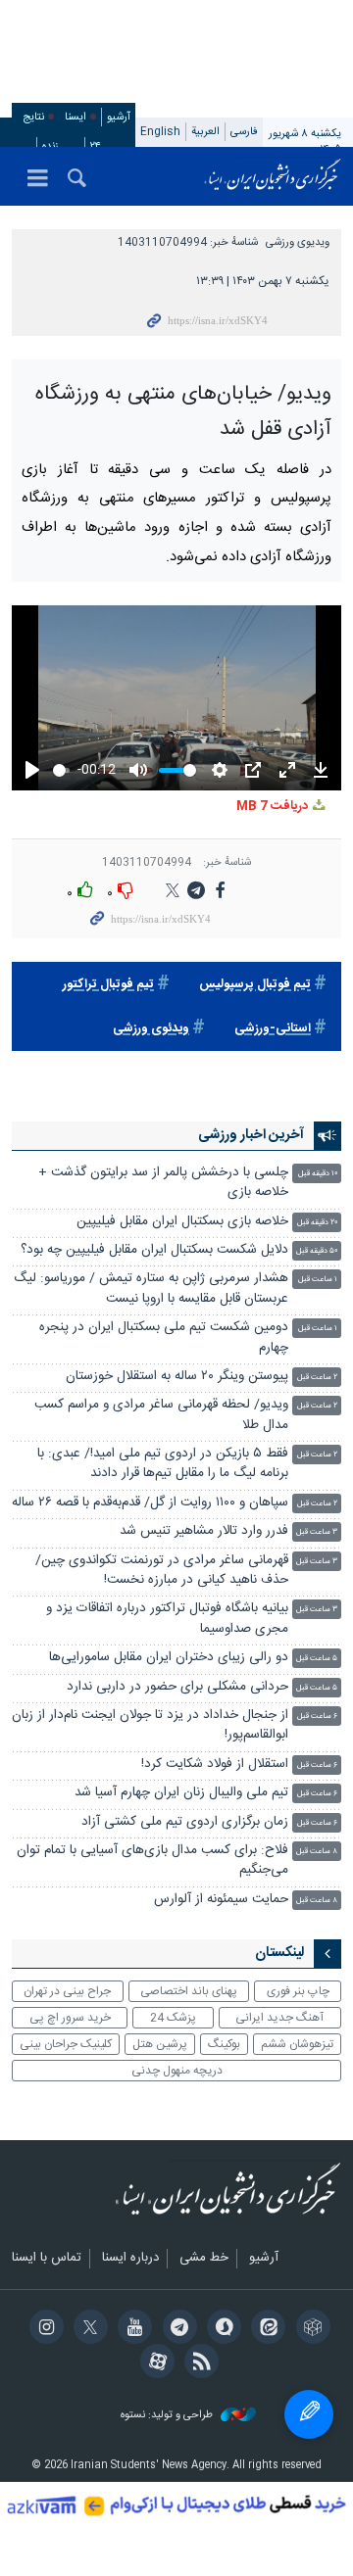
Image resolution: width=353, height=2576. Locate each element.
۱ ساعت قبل (318, 1280)
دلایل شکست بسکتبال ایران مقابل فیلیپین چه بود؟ (154, 1250)
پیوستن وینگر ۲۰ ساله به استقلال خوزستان (177, 1377)
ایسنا (273, 176)
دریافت (274, 807)
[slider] (61, 770)
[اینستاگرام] (43, 2329)
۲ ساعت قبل (317, 1378)
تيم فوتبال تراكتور (108, 985)
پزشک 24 (173, 2018)
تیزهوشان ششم (297, 2044)
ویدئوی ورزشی (151, 1029)
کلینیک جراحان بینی (66, 2044)
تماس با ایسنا (47, 2259)
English (160, 132)
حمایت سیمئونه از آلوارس (221, 1900)
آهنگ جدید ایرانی (279, 2018)
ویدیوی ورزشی (298, 242)
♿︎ (309, 2414)
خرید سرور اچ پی (70, 2018)
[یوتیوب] (132, 2329)
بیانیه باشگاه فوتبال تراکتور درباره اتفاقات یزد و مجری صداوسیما (167, 1619)
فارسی (244, 132)
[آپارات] (154, 2363)
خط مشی (204, 2259)
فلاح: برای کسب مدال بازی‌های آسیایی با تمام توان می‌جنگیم (152, 1860)
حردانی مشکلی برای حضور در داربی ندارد (177, 1687)
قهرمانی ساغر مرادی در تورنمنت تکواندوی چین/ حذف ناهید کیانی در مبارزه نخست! (162, 1571)
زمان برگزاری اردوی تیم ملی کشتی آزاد (185, 1822)
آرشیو (119, 117)
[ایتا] (265, 2329)
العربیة (205, 132)
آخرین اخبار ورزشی (251, 1135)
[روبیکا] (309, 2329)
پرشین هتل (160, 2044)
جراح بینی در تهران (67, 1991)
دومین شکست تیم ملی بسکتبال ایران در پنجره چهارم (164, 1337)
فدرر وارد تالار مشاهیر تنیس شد (202, 1531)
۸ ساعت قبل (317, 1852)
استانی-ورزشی (273, 1029)
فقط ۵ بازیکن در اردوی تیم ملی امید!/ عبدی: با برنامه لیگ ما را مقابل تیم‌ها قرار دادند (163, 1464)
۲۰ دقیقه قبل (317, 1223)
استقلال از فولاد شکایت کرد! (215, 1765)
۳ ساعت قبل (317, 1532)
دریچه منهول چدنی (177, 2071)
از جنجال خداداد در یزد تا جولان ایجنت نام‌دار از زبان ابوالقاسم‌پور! (150, 1725)
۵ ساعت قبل (317, 1659)
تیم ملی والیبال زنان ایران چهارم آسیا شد (181, 1793)
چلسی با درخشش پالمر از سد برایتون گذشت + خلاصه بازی (163, 1183)
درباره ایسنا (130, 2259)
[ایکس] (88, 2329)
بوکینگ (224, 2044)
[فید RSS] (199, 2363)
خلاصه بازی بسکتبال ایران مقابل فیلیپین (182, 1222)
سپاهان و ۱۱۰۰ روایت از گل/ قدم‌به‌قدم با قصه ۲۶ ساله (150, 1503)
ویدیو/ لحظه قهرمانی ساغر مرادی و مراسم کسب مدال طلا (161, 1415)
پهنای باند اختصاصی (189, 1991)
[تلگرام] (176, 2329)
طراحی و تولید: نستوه (168, 2416)
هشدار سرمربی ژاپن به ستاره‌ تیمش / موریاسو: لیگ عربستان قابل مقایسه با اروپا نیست (151, 1288)
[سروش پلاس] (221, 2329)
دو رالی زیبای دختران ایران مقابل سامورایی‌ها (169, 1658)
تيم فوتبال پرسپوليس (255, 985)
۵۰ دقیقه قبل (317, 1251)
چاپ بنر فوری (298, 1991)
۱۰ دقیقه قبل (318, 1174)
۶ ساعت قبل (317, 1717)
